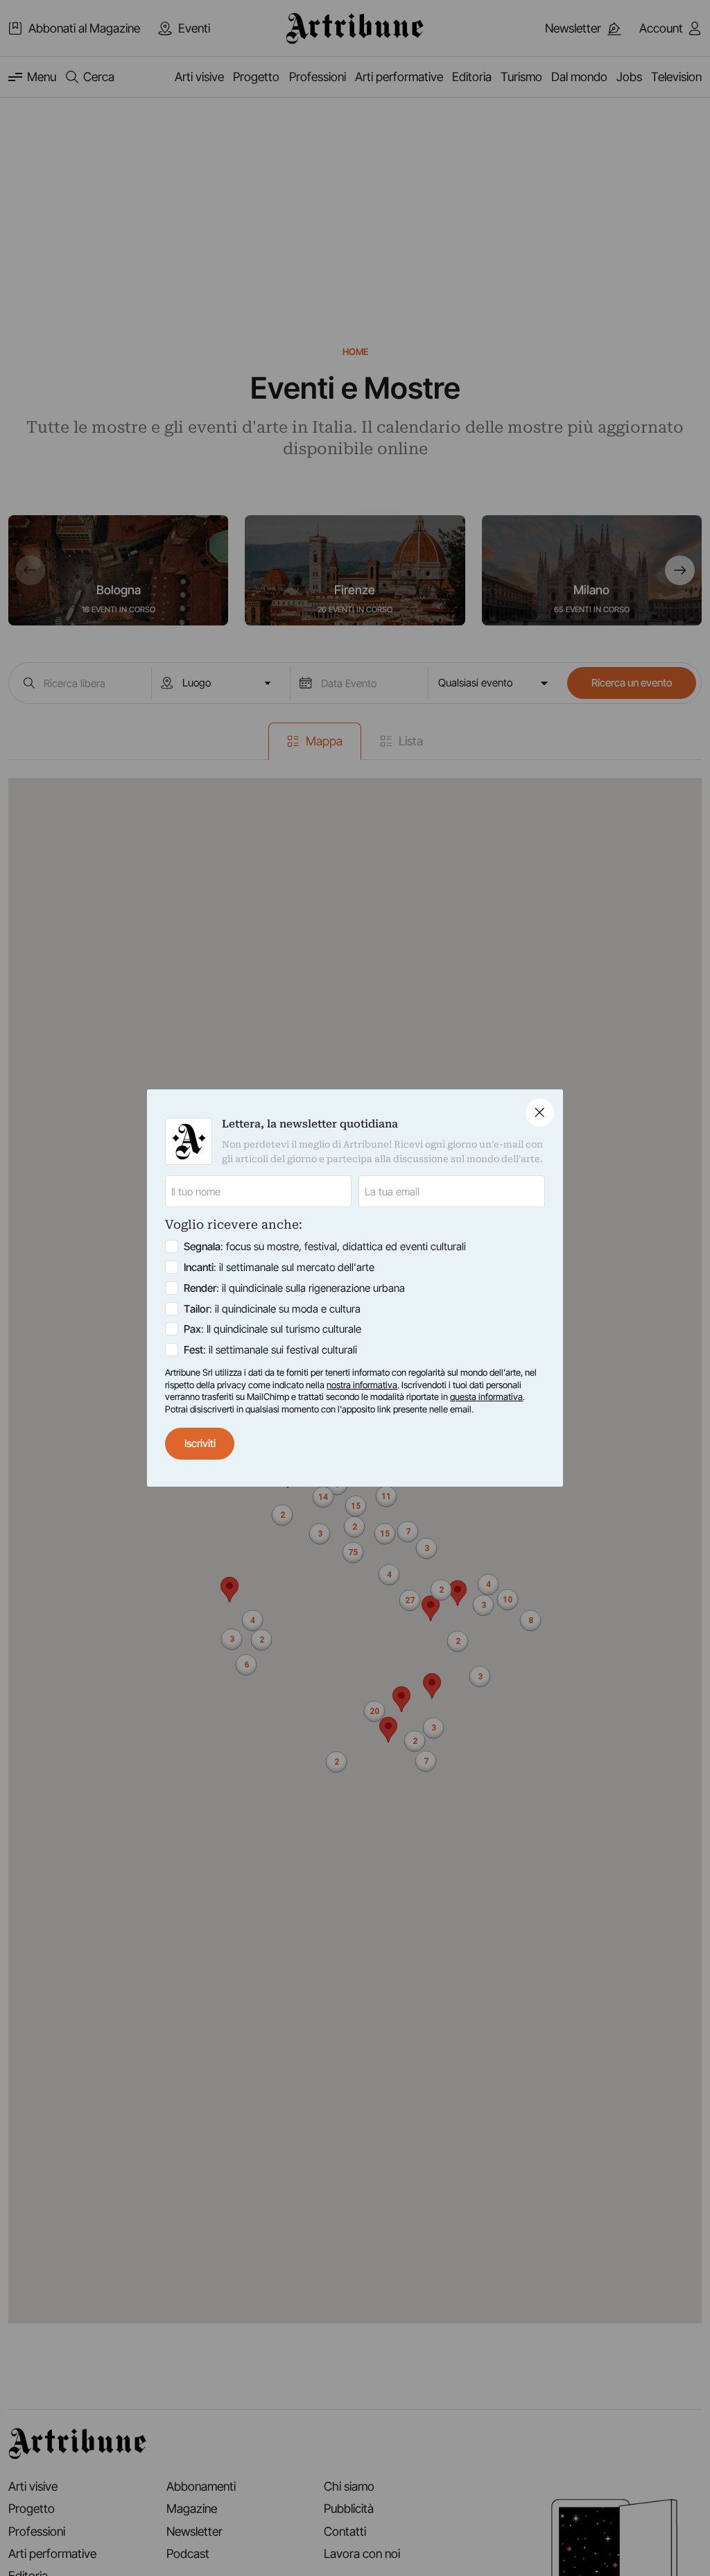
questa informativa (486, 1397)
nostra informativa (362, 1385)
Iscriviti (200, 1443)
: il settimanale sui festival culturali (270, 1350)
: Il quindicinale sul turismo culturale (272, 1329)
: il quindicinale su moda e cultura (272, 1309)
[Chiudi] (540, 1113)
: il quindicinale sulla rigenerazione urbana (294, 1288)
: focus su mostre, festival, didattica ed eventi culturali (325, 1246)
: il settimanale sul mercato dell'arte (279, 1267)
